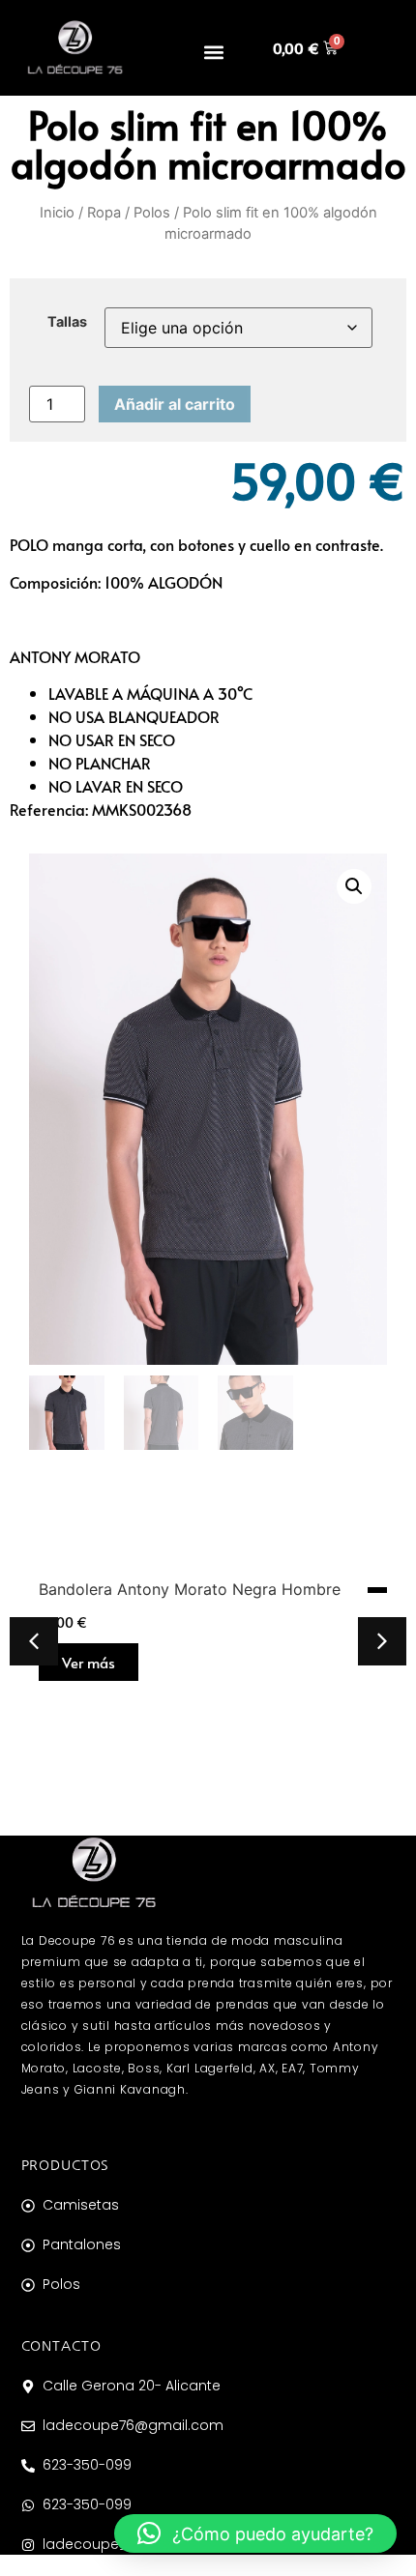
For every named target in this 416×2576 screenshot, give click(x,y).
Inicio (57, 213)
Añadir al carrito (175, 404)
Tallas (67, 322)
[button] (214, 52)
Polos (152, 213)
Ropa (104, 213)
